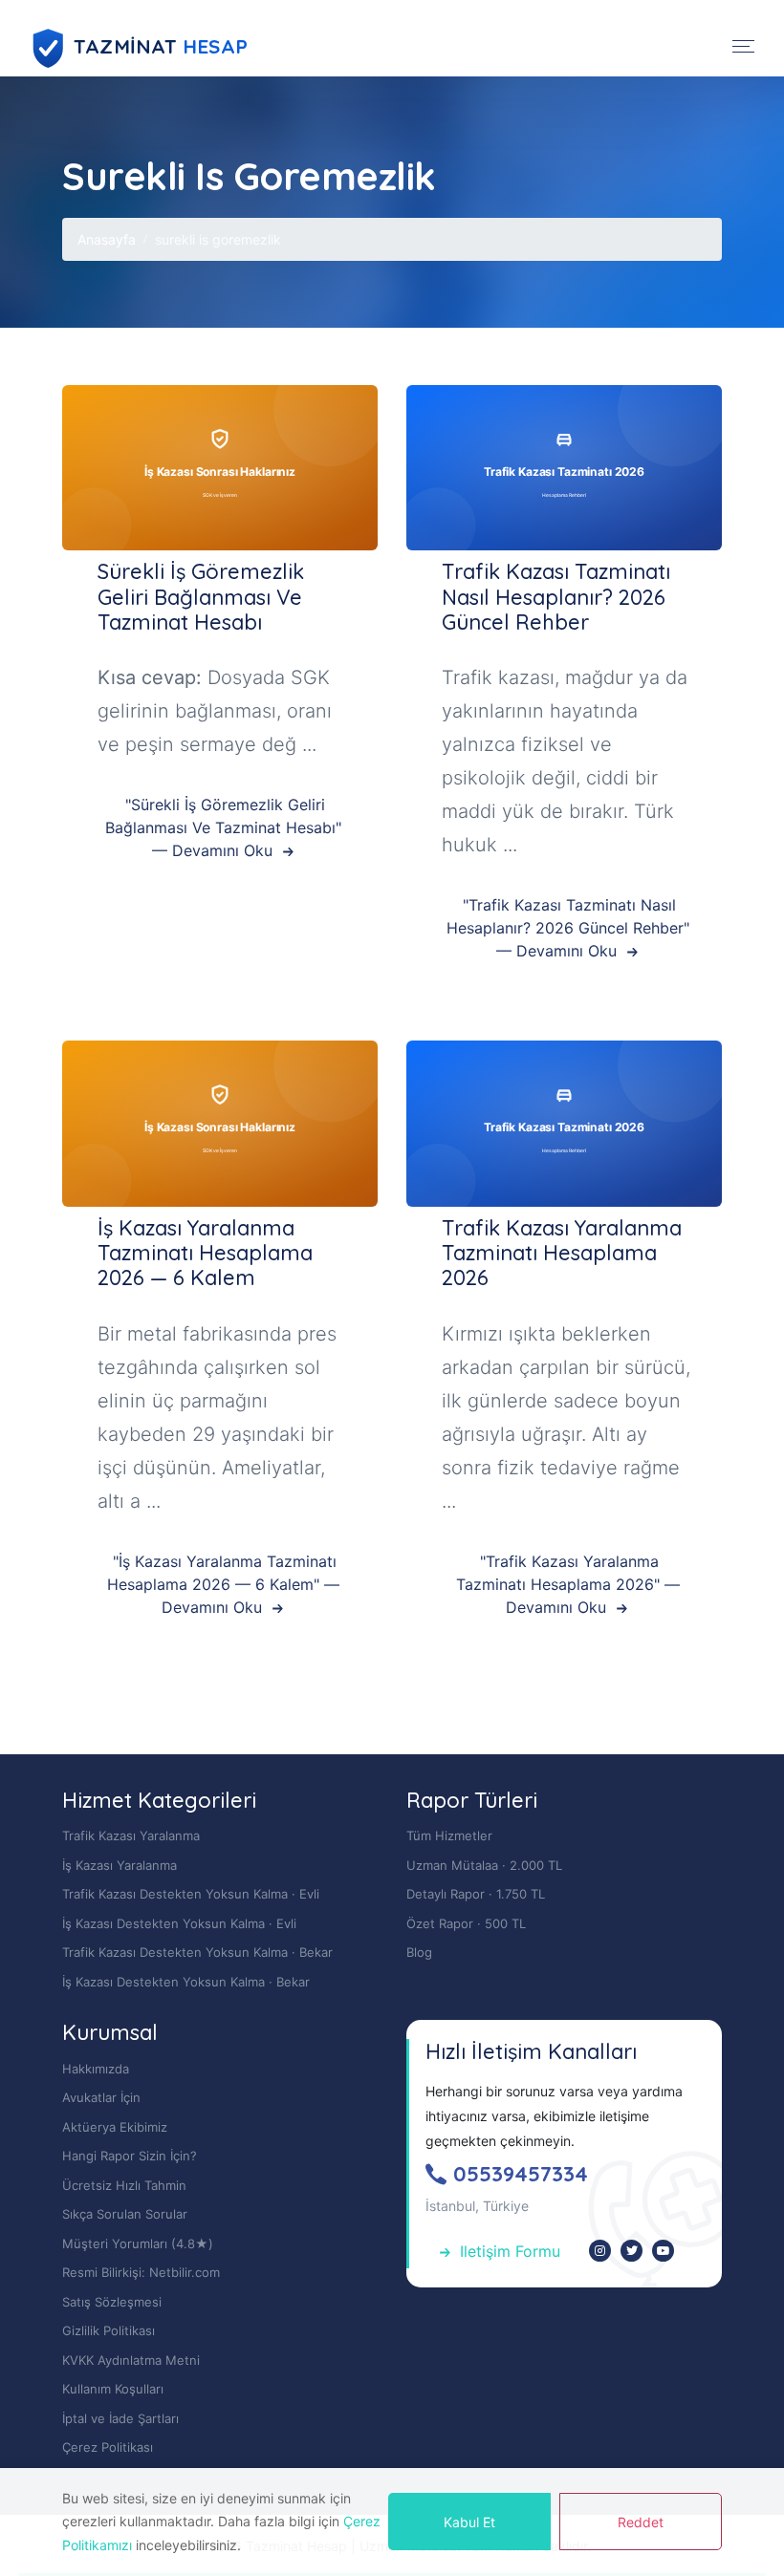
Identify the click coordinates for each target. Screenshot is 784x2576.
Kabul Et (469, 2522)
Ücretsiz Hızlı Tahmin (124, 2185)
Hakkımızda (96, 2069)
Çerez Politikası (108, 2447)
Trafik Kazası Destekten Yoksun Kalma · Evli (191, 1894)
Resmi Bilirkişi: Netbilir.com (141, 2272)
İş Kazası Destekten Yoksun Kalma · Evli (179, 1923)
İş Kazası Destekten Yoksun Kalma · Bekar (186, 1982)
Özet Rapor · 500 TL (466, 1923)
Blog (419, 1952)
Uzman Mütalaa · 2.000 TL (484, 1865)
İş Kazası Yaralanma (120, 1865)
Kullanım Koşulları (113, 2389)
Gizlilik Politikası (109, 2330)
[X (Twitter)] (632, 2251)
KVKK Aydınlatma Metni (131, 2360)
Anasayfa (107, 239)
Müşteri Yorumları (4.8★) (138, 2243)
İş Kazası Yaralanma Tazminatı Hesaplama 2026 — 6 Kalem (205, 1253)
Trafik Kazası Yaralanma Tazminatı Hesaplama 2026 (562, 1253)
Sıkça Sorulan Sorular (125, 2214)
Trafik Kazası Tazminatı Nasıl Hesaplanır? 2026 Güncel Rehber (556, 597)
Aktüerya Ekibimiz (115, 2127)
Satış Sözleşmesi (112, 2302)
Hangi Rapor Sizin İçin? (130, 2156)
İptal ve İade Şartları (120, 2418)
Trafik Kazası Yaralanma (131, 1835)
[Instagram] (600, 2251)
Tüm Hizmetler (449, 1835)
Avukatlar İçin (101, 2097)
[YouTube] (663, 2251)
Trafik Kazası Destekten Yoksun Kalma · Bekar (197, 1952)
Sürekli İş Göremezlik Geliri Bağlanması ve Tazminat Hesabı (201, 597)
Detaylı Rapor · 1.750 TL (476, 1894)
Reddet (641, 2522)
